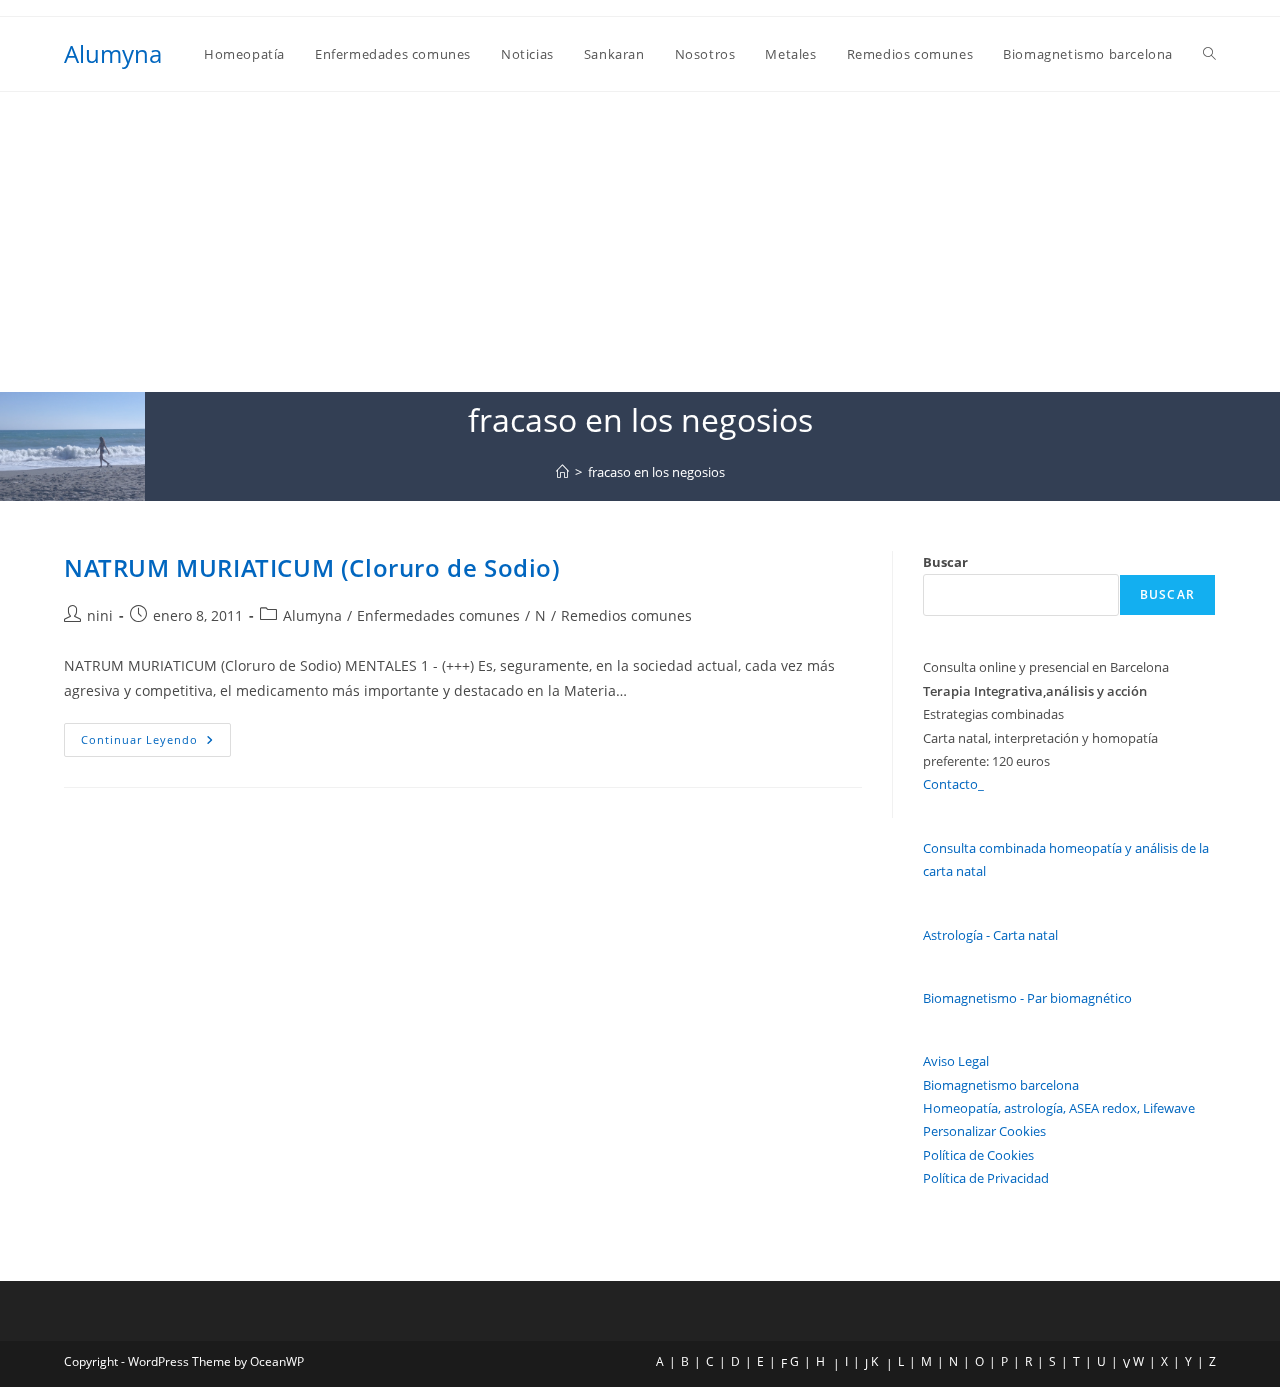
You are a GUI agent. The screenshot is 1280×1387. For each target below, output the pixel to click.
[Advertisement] (640, 242)
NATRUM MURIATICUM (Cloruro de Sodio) (312, 567)
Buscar (945, 562)
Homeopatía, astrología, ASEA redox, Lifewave (1059, 1108)
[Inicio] (562, 472)
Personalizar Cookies (984, 1131)
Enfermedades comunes (438, 615)
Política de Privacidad (986, 1178)
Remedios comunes (626, 615)
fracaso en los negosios (656, 472)
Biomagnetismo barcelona (1001, 1085)
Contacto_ (953, 784)
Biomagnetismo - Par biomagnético (1027, 998)
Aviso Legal (956, 1061)
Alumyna (113, 53)
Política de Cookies (978, 1155)
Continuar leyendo (156, 743)
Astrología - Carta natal (990, 935)
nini (100, 615)
